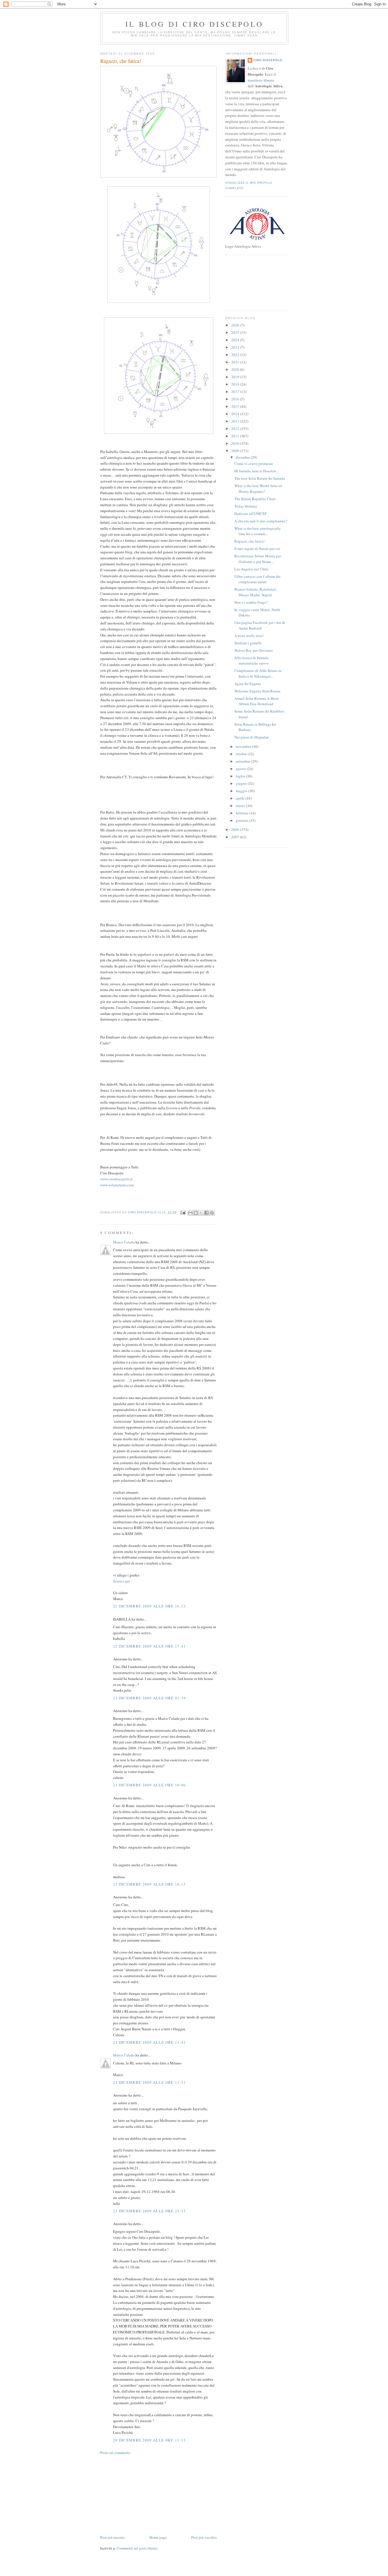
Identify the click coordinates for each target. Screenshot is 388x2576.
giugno (242, 783)
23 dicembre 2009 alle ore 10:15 (149, 1884)
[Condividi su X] (201, 1213)
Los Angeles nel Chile (251, 569)
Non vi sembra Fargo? (251, 602)
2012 (236, 429)
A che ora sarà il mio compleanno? (261, 521)
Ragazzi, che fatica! (249, 541)
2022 (236, 355)
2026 (236, 325)
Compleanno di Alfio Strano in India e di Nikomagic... (258, 673)
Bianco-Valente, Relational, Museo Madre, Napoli (255, 592)
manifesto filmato (261, 80)
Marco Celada (124, 1242)
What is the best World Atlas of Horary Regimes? (258, 489)
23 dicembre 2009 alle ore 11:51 (149, 2082)
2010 (236, 443)
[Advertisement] (143, 2494)
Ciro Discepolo (268, 60)
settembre (244, 761)
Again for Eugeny (248, 684)
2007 (236, 837)
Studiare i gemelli (248, 643)
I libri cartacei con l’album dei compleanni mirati (257, 579)
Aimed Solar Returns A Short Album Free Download (256, 701)
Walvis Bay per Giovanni (254, 650)
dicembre (243, 457)
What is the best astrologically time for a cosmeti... (258, 531)
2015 (236, 406)
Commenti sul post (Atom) (137, 2548)
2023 (236, 347)
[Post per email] (183, 1212)
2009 (236, 451)
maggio (242, 791)
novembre (244, 746)
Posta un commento (115, 2453)
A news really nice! (249, 636)
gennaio (242, 820)
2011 (236, 436)
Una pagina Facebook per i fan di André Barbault (260, 625)
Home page (158, 2537)
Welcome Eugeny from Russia (257, 691)
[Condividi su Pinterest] (212, 1213)
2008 (236, 829)
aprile (241, 798)
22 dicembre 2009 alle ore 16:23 (149, 1606)
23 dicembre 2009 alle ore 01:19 (149, 1698)
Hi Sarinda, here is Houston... (256, 471)
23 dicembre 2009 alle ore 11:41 (149, 2042)
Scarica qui (122, 1581)
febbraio (243, 813)
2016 (236, 399)
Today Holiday (246, 506)
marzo (241, 806)
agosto (241, 769)
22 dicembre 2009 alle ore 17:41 (149, 1646)
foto (256, 68)
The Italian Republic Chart (255, 499)
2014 (236, 414)
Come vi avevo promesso (254, 464)
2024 (236, 340)
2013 (236, 421)
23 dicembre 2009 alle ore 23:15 (149, 2211)
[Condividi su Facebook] (206, 1213)
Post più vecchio (204, 2537)
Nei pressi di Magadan (252, 737)
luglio (241, 776)
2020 (236, 369)
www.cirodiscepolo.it (116, 1179)
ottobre (242, 754)
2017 (236, 392)
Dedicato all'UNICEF (251, 514)
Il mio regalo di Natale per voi (257, 549)
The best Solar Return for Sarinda (260, 478)
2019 (236, 377)
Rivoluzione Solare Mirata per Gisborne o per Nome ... (258, 559)
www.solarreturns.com (117, 1185)
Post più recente (112, 2537)
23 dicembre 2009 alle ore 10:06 (149, 1785)
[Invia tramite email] (190, 1213)
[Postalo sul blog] (196, 1213)
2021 (236, 362)
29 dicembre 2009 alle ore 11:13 (149, 2440)
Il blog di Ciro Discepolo (194, 24)
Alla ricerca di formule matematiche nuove (252, 661)
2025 (236, 332)
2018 (236, 384)
